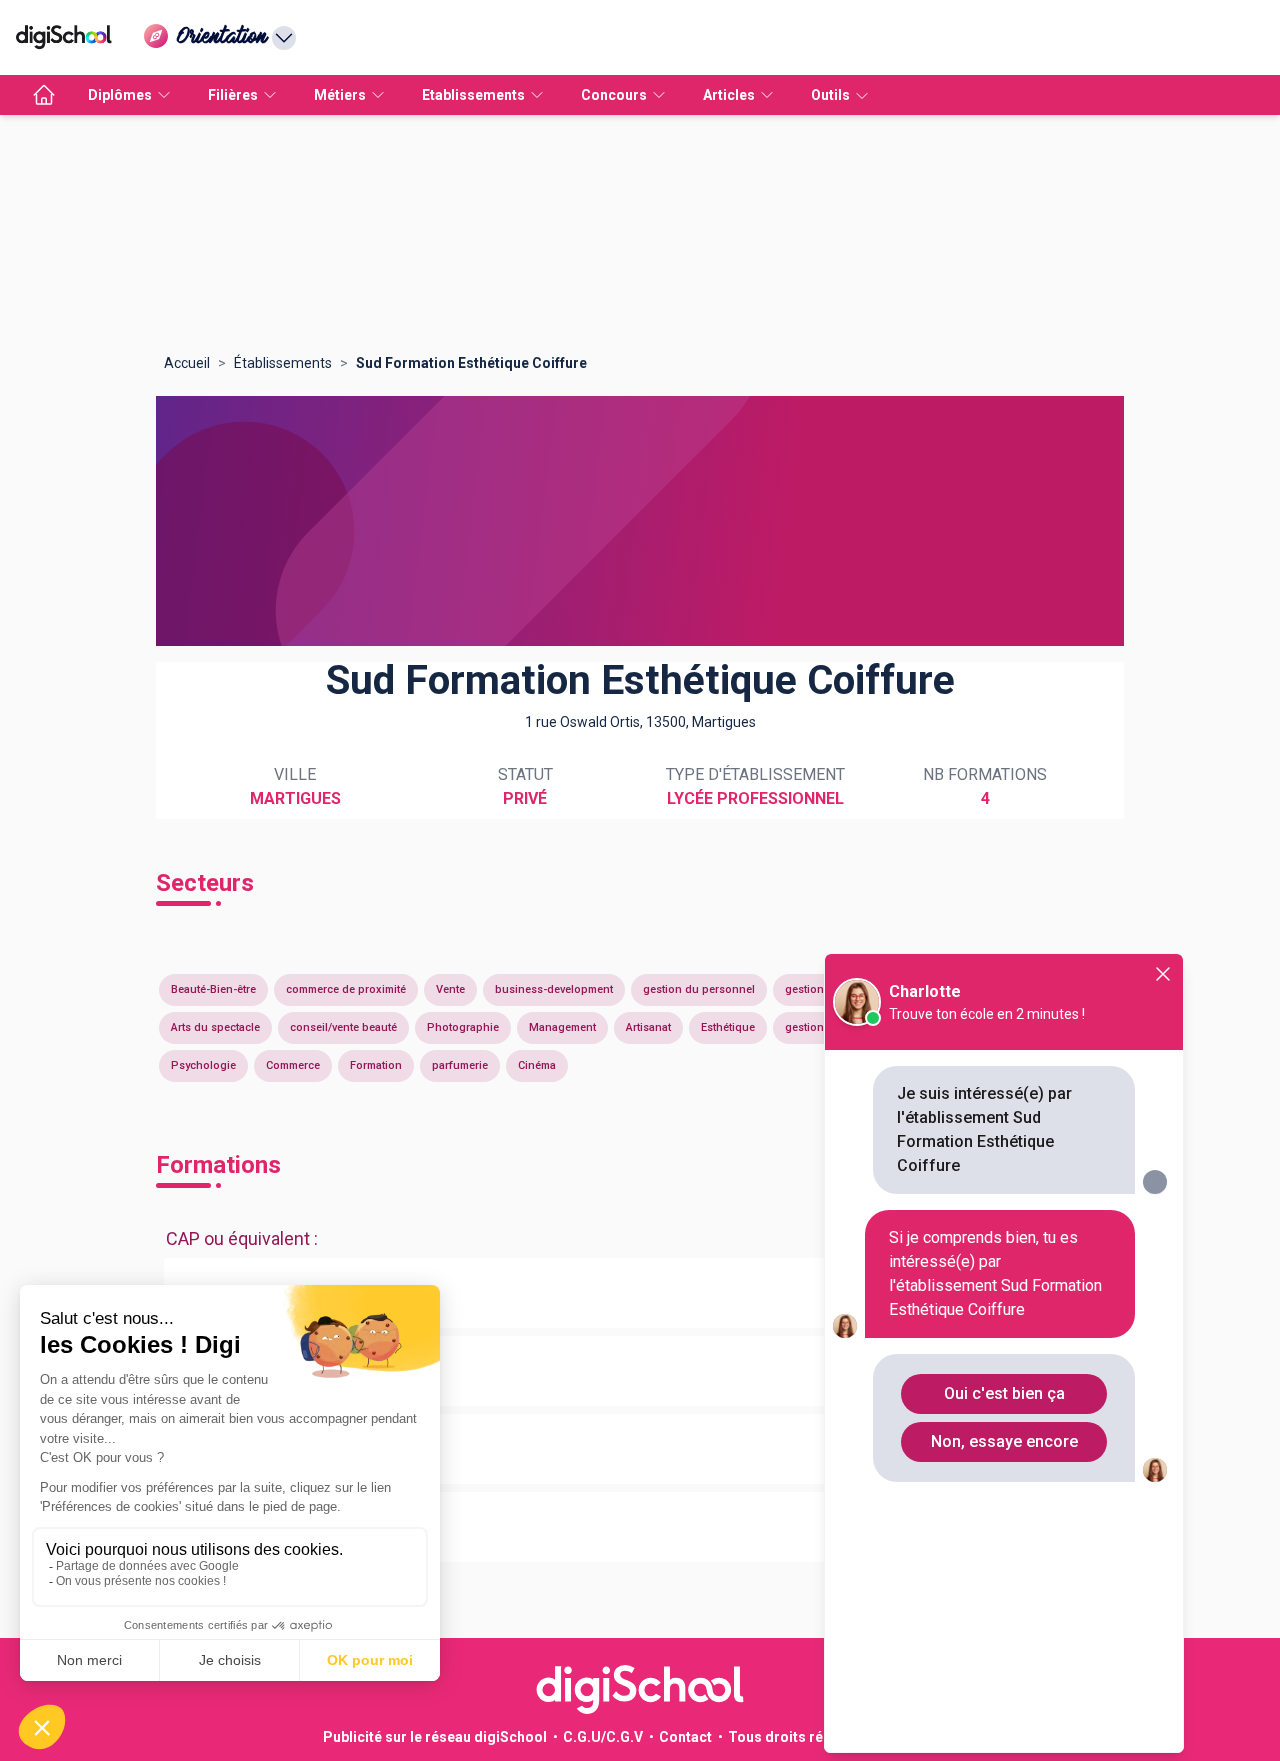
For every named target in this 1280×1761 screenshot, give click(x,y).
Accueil (187, 363)
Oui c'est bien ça (1004, 1393)
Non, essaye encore (1004, 1441)
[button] (640, 1293)
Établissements (283, 363)
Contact (685, 1737)
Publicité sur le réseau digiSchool (435, 1737)
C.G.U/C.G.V (603, 1737)
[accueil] (44, 95)
